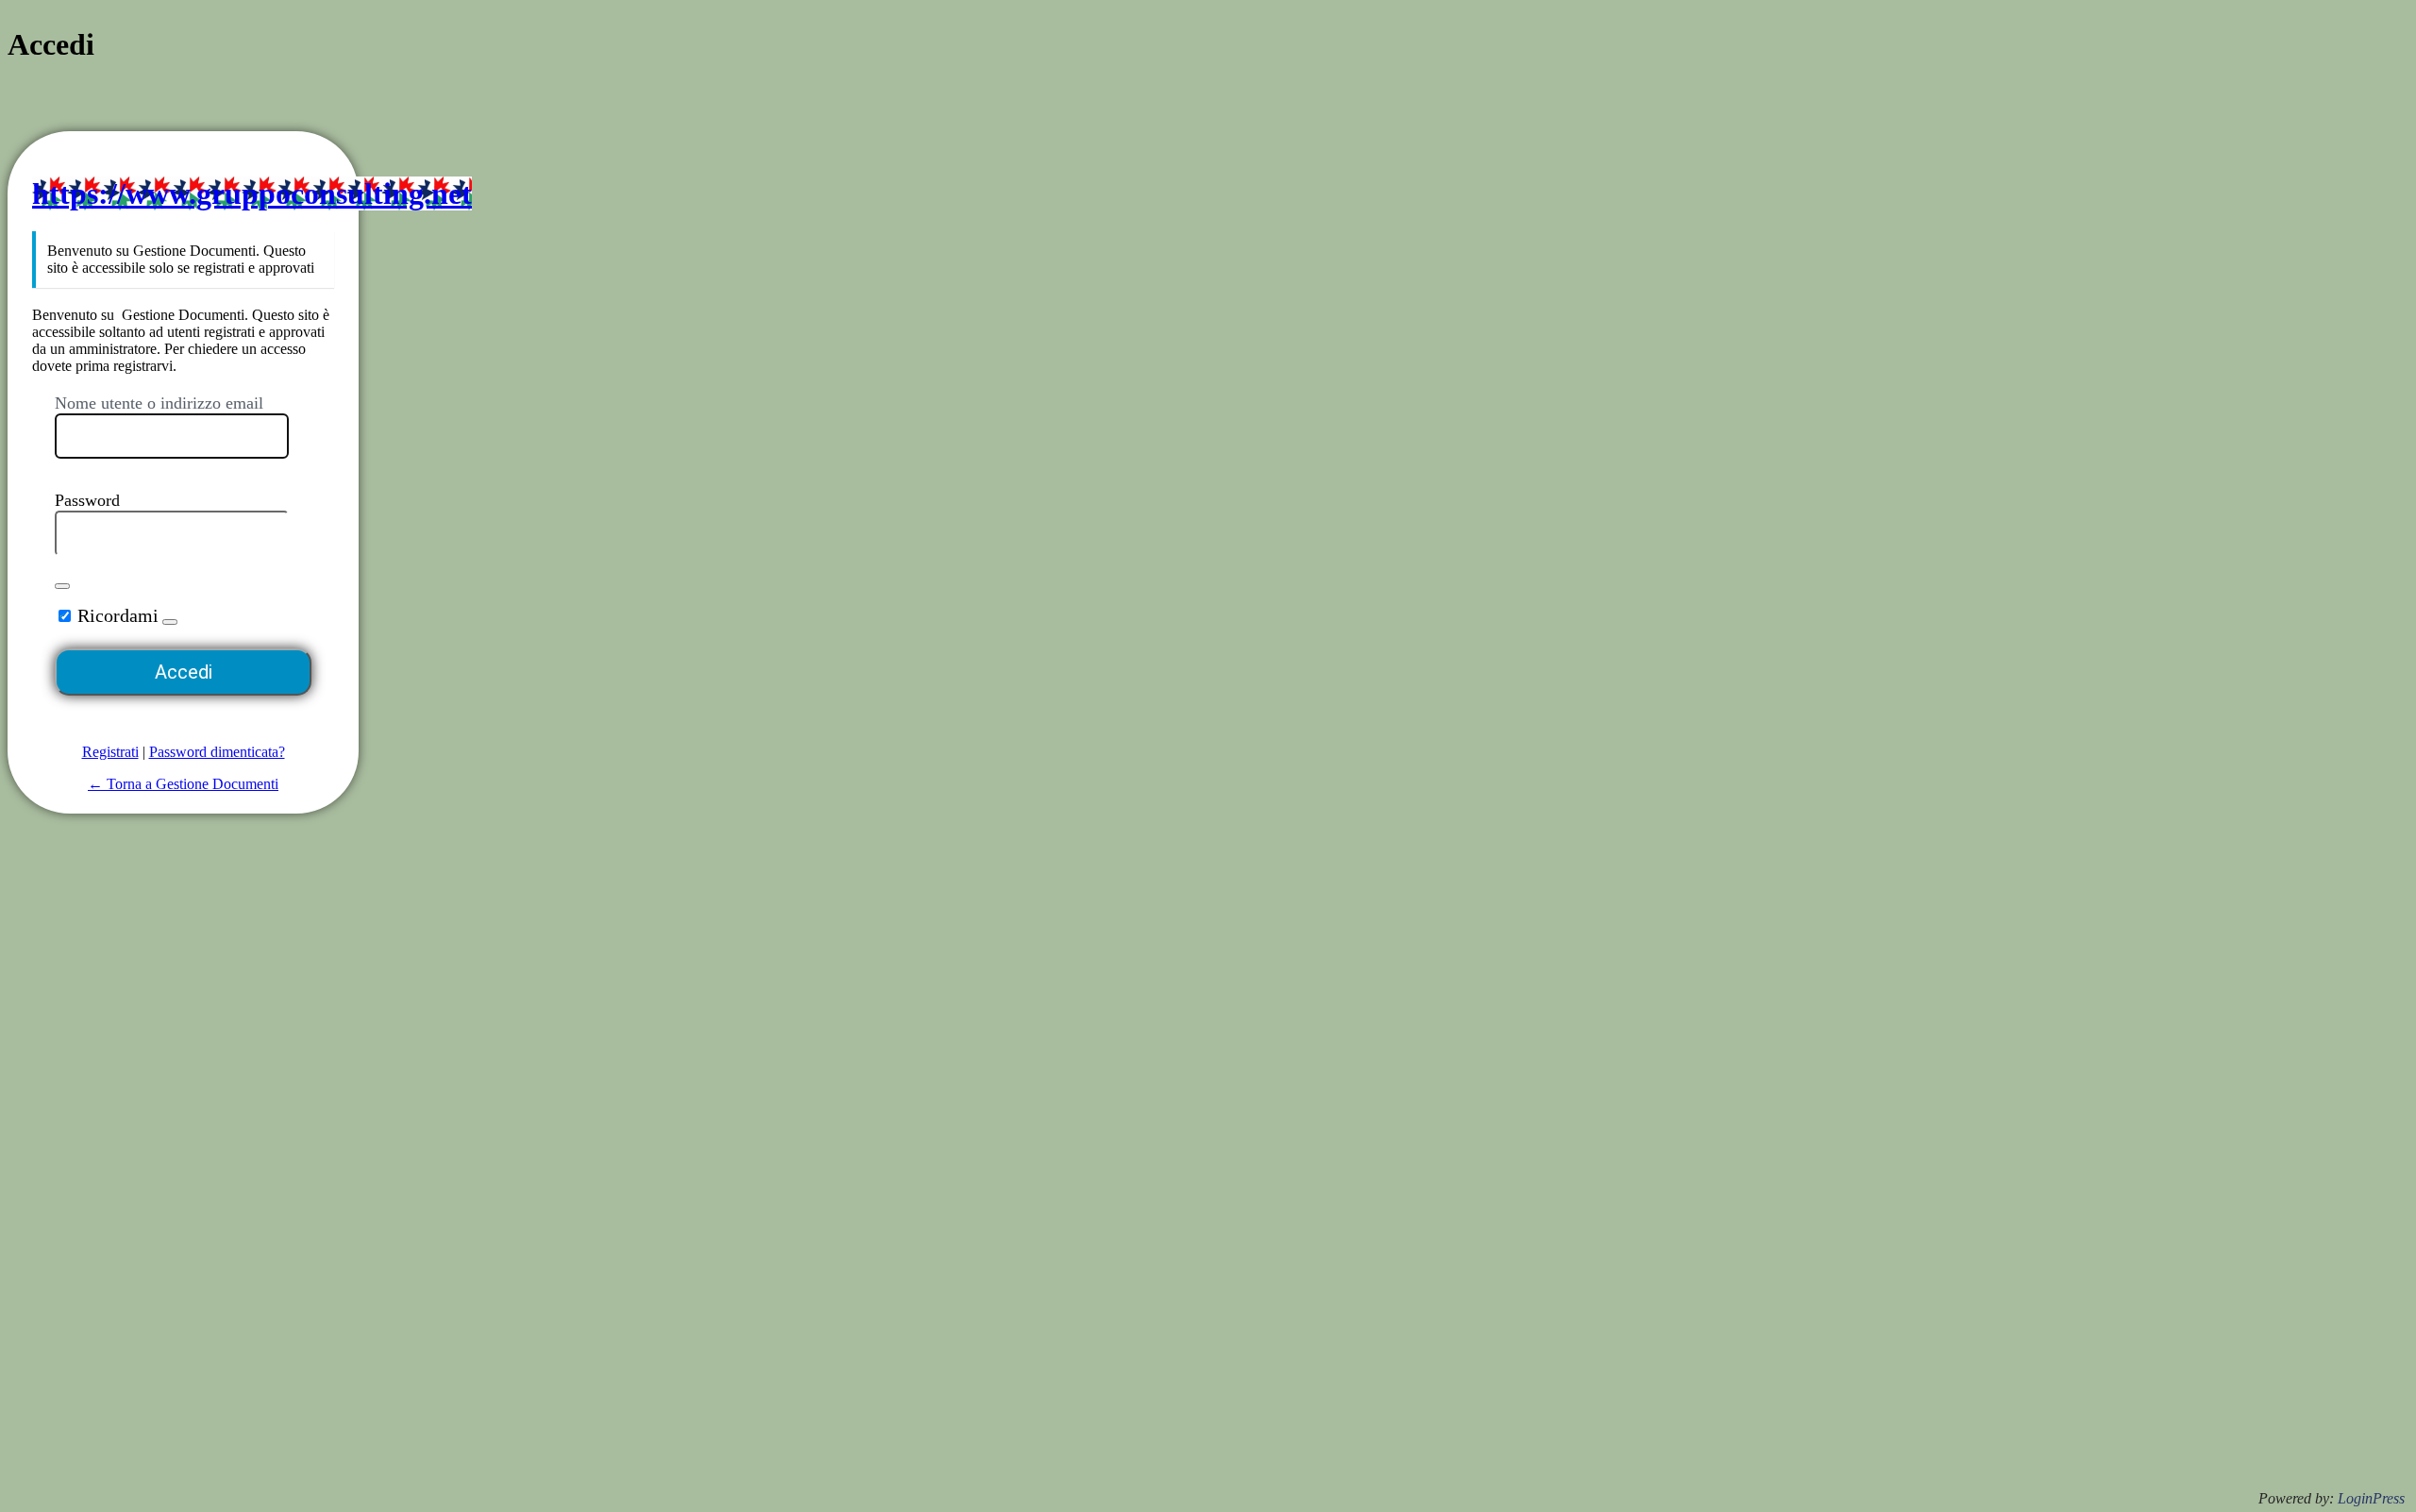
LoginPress (2371, 1498)
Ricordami (118, 615)
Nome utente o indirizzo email (159, 403)
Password (87, 500)
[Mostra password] (62, 586)
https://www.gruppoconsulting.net (252, 193)
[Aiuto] (170, 622)
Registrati (110, 752)
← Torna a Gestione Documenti (183, 784)
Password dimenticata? (217, 752)
